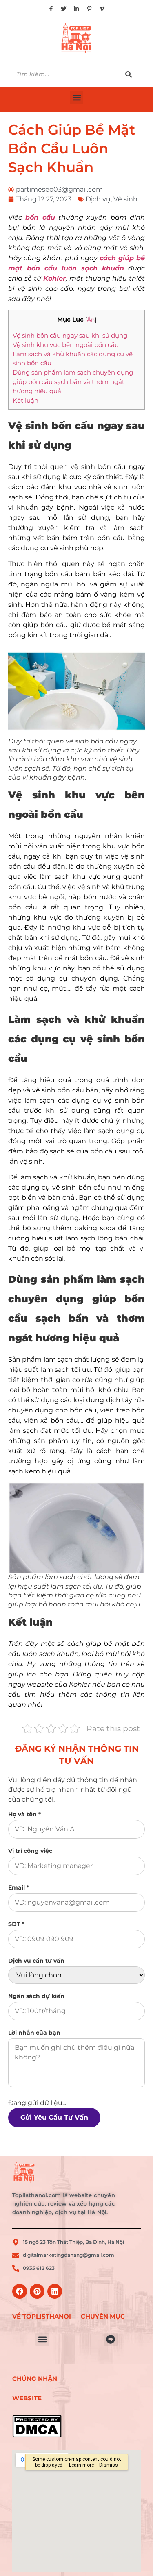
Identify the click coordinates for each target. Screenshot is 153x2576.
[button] (76, 97)
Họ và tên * (24, 1814)
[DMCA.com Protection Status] (42, 2426)
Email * (19, 1887)
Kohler (54, 278)
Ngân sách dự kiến (36, 1996)
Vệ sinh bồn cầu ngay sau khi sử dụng (70, 335)
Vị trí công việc (30, 1851)
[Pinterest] (37, 2291)
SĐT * (16, 1924)
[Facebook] (20, 2291)
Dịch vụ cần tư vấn (36, 1961)
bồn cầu (40, 217)
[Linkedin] (55, 2291)
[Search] (133, 74)
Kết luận (25, 400)
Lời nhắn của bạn (34, 2033)
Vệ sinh (125, 199)
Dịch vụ (98, 199)
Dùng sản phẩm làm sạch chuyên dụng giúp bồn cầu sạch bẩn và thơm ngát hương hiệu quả (73, 382)
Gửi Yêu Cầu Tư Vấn (54, 2117)
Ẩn (91, 320)
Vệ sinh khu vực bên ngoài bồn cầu (66, 345)
